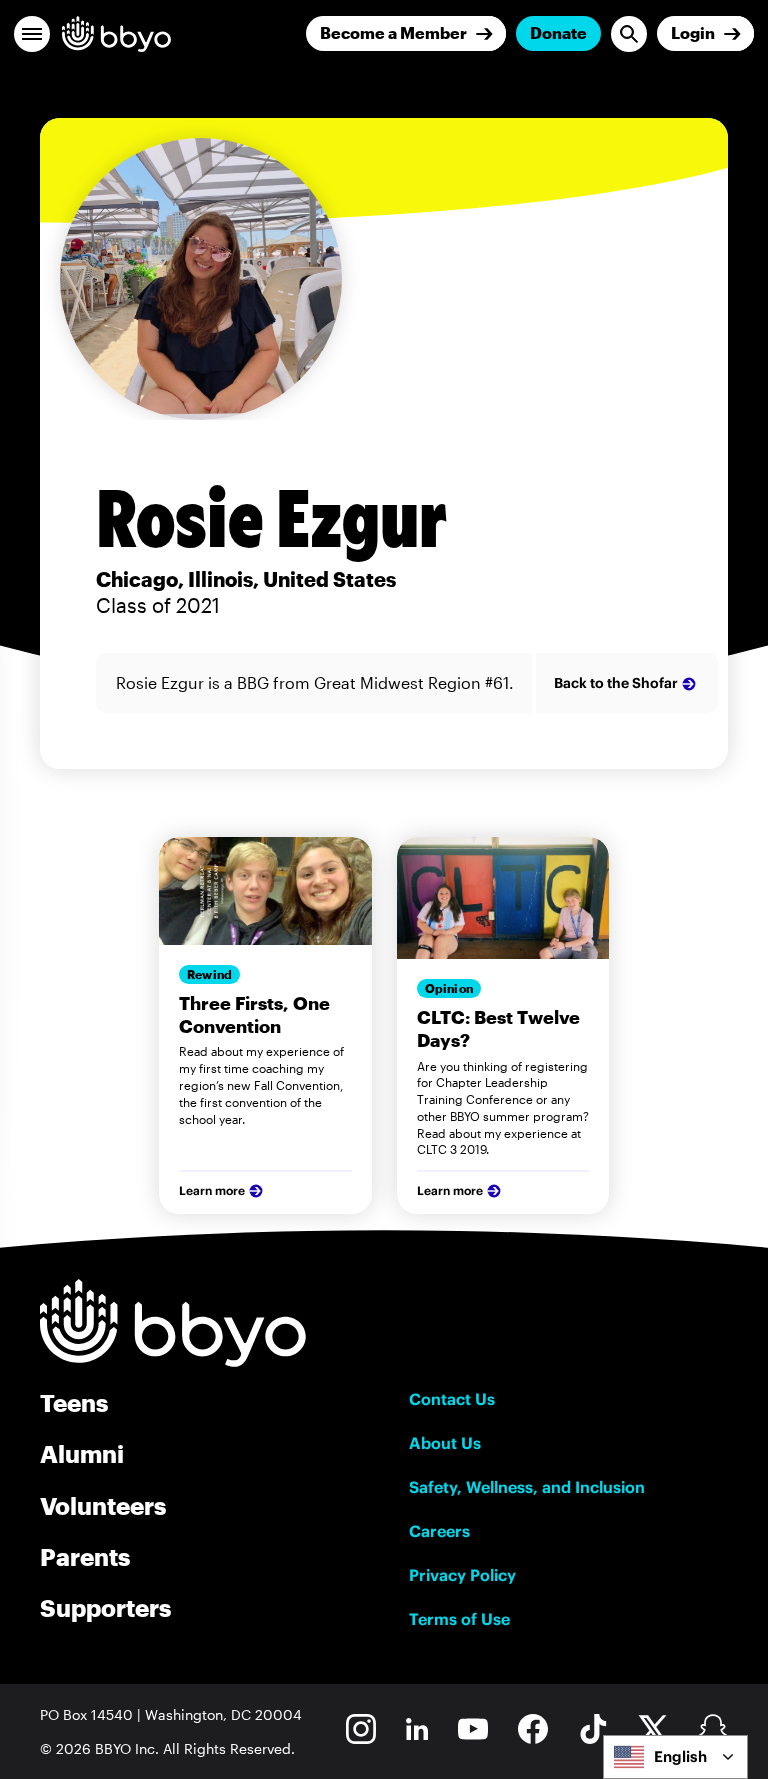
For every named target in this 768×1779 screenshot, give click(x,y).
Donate (558, 32)
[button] (32, 34)
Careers (439, 1531)
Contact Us (452, 1399)
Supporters (105, 1607)
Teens (74, 1402)
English (680, 1756)
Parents (85, 1556)
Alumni (82, 1453)
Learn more (212, 1190)
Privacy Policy (462, 1575)
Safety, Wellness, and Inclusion (527, 1487)
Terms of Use (459, 1619)
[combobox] (675, 1757)
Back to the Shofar (616, 683)
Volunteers (103, 1505)
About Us (445, 1443)
